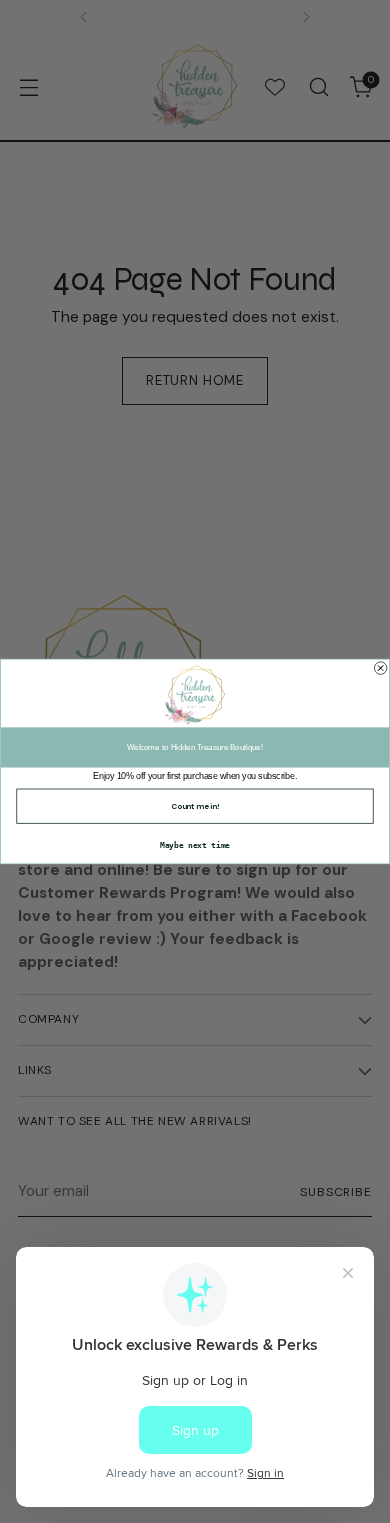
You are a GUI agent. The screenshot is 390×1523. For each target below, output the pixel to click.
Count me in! (195, 806)
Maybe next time (195, 844)
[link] (195, 695)
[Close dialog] (380, 668)
